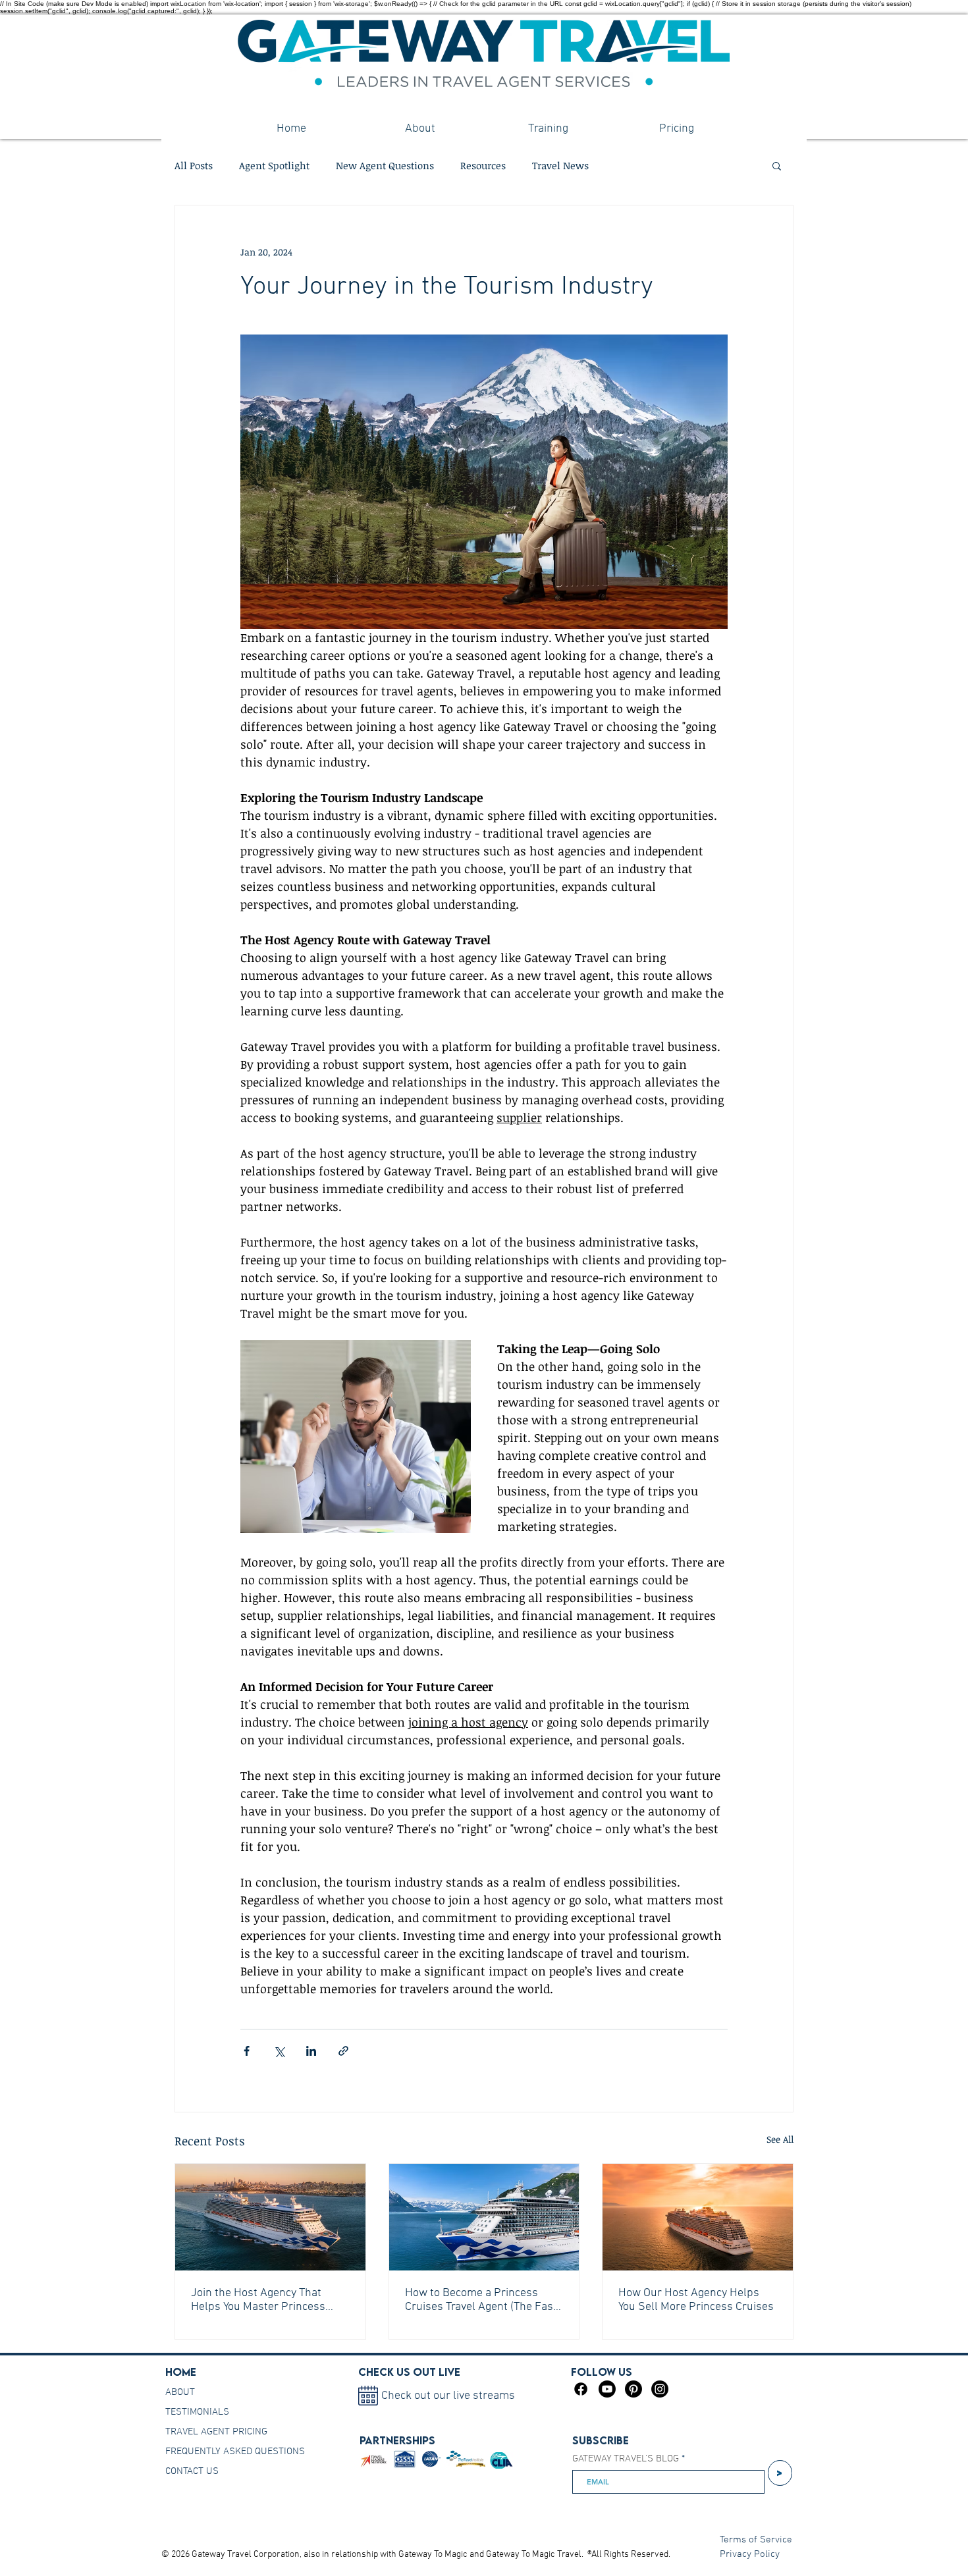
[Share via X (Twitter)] (279, 2051)
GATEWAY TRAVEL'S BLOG (626, 2459)
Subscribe (601, 2440)
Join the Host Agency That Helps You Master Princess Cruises (258, 2300)
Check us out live (409, 2372)
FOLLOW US (602, 2372)
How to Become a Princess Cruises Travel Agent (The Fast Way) (481, 2300)
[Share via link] (343, 2051)
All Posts (194, 165)
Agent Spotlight (274, 165)
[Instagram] (660, 2389)
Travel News (560, 165)
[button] (777, 165)
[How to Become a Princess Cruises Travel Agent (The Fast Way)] (484, 2217)
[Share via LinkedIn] (311, 2051)
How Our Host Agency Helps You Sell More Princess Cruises (696, 2300)
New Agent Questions (385, 165)
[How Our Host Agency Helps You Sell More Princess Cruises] (698, 2217)
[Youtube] (607, 2389)
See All (780, 2139)
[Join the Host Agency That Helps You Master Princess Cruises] (270, 2217)
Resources (483, 165)
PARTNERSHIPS (397, 2440)
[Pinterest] (633, 2389)
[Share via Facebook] (247, 2051)
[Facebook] (581, 2389)
